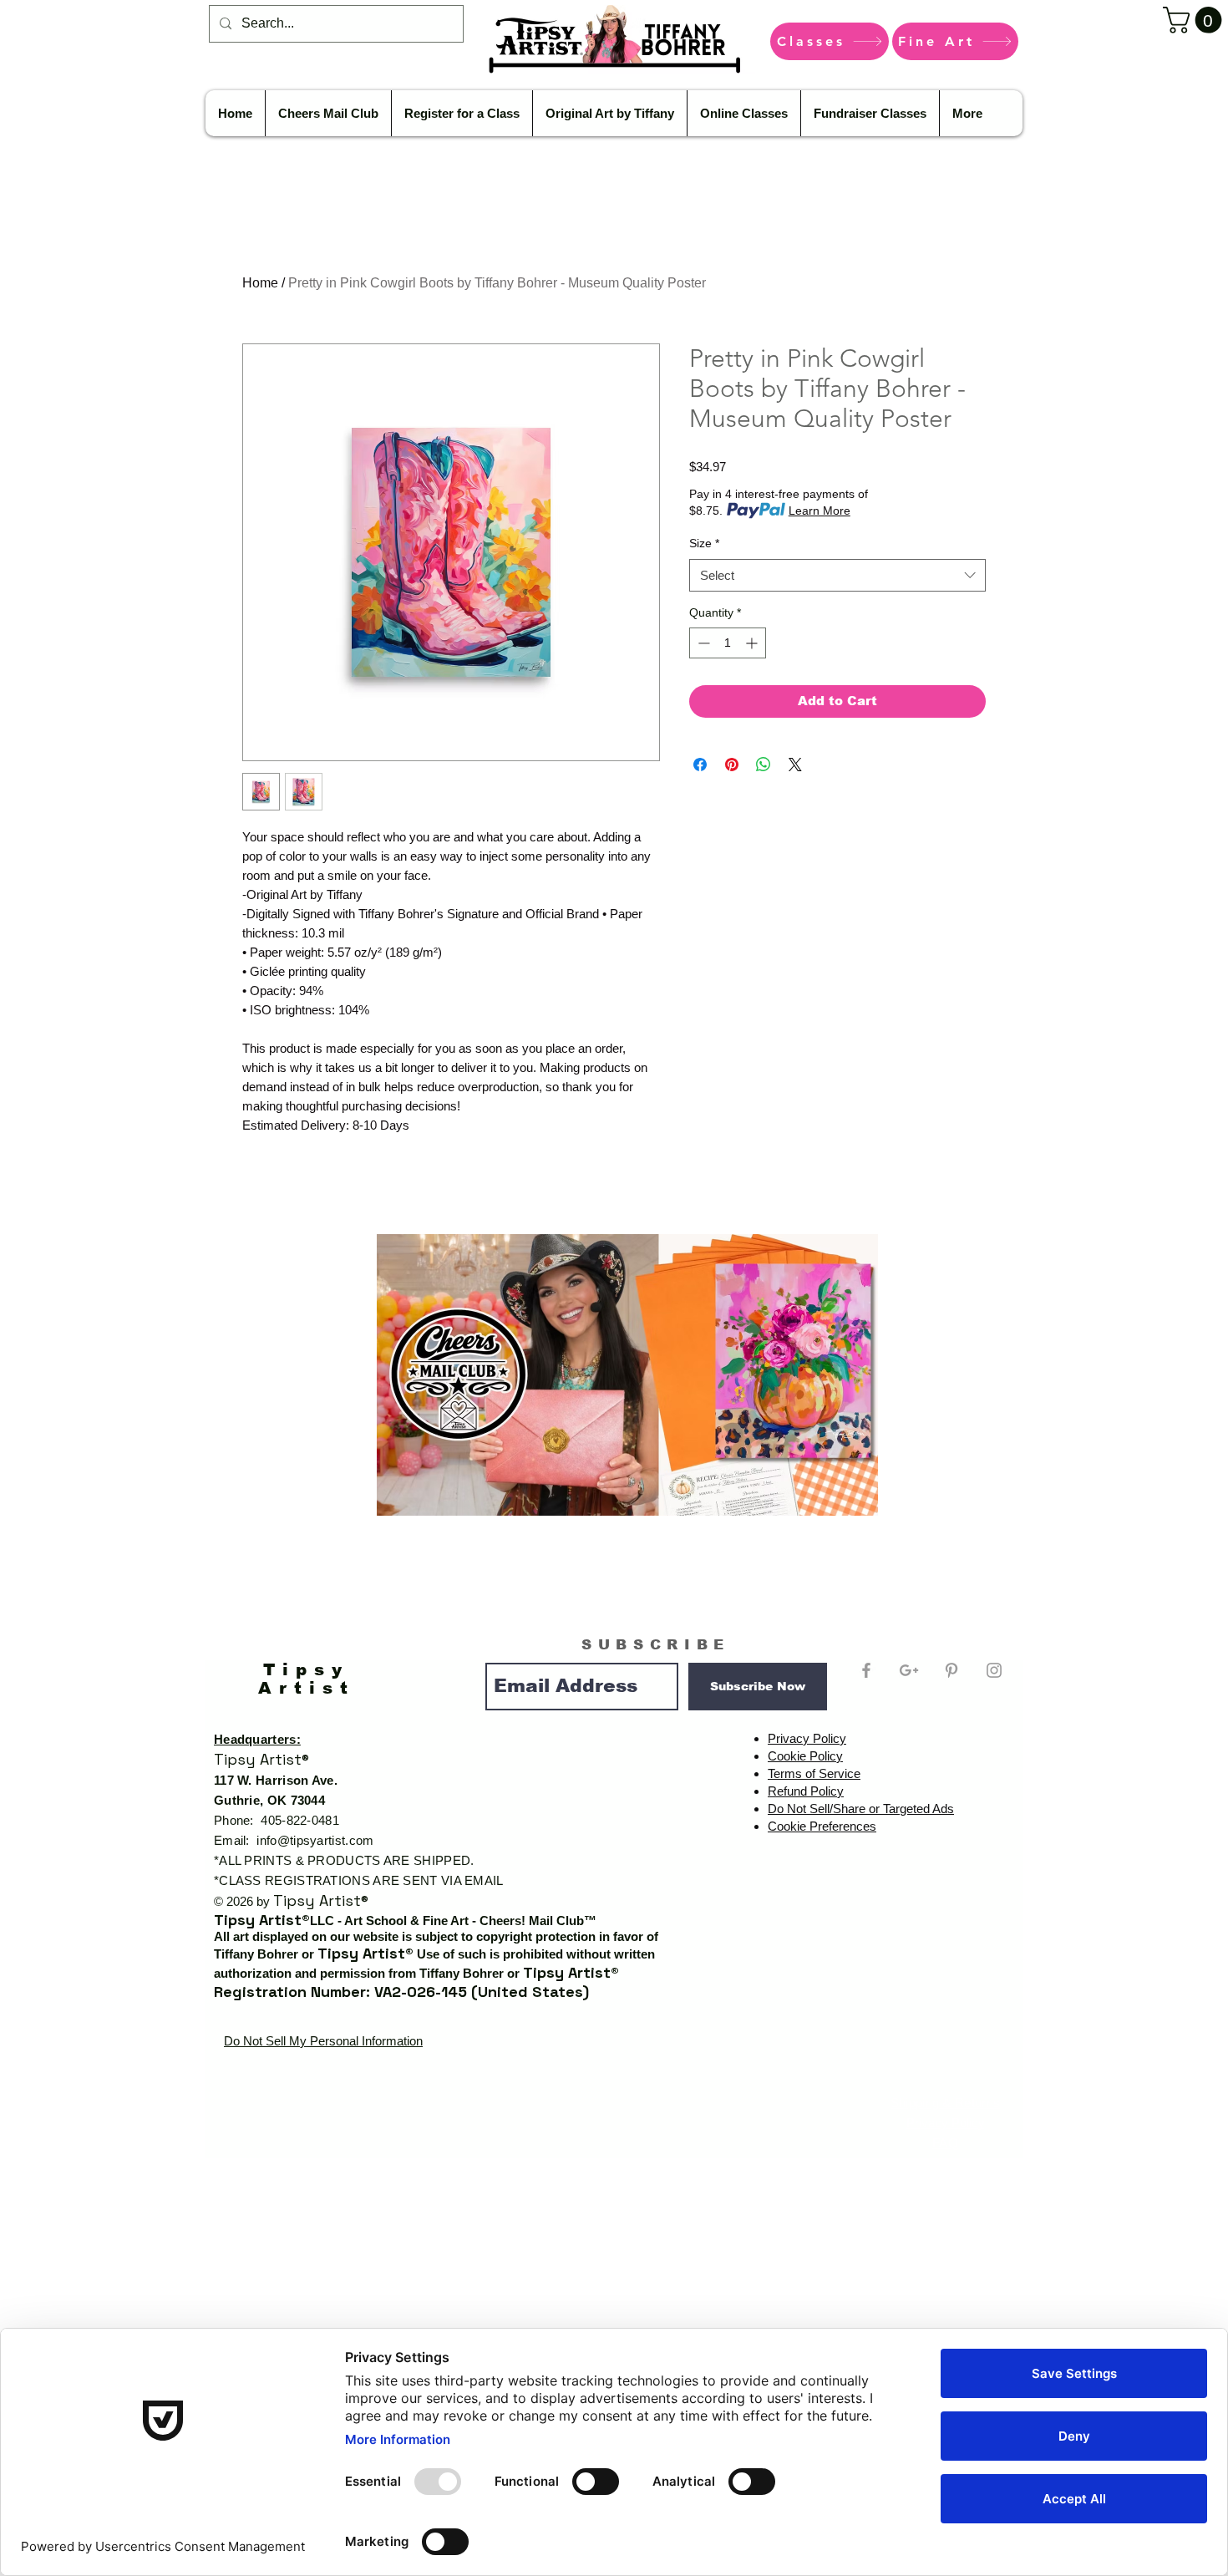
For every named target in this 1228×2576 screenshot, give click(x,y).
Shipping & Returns (945, 2103)
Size (704, 543)
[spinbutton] (728, 643)
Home (260, 283)
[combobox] (837, 575)
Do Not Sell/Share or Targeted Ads (861, 1809)
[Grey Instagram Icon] (994, 1670)
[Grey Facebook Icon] (866, 1670)
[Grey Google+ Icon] (909, 1670)
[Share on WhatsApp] (764, 765)
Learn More (820, 511)
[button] (1195, 20)
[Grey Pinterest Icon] (951, 1670)
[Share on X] (795, 765)
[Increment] (753, 643)
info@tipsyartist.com (315, 1840)
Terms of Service (814, 1773)
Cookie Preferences (822, 1826)
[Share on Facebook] (700, 765)
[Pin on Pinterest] (732, 765)
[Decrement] (702, 643)
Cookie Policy (805, 1756)
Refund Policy (806, 1791)
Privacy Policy (807, 1738)
